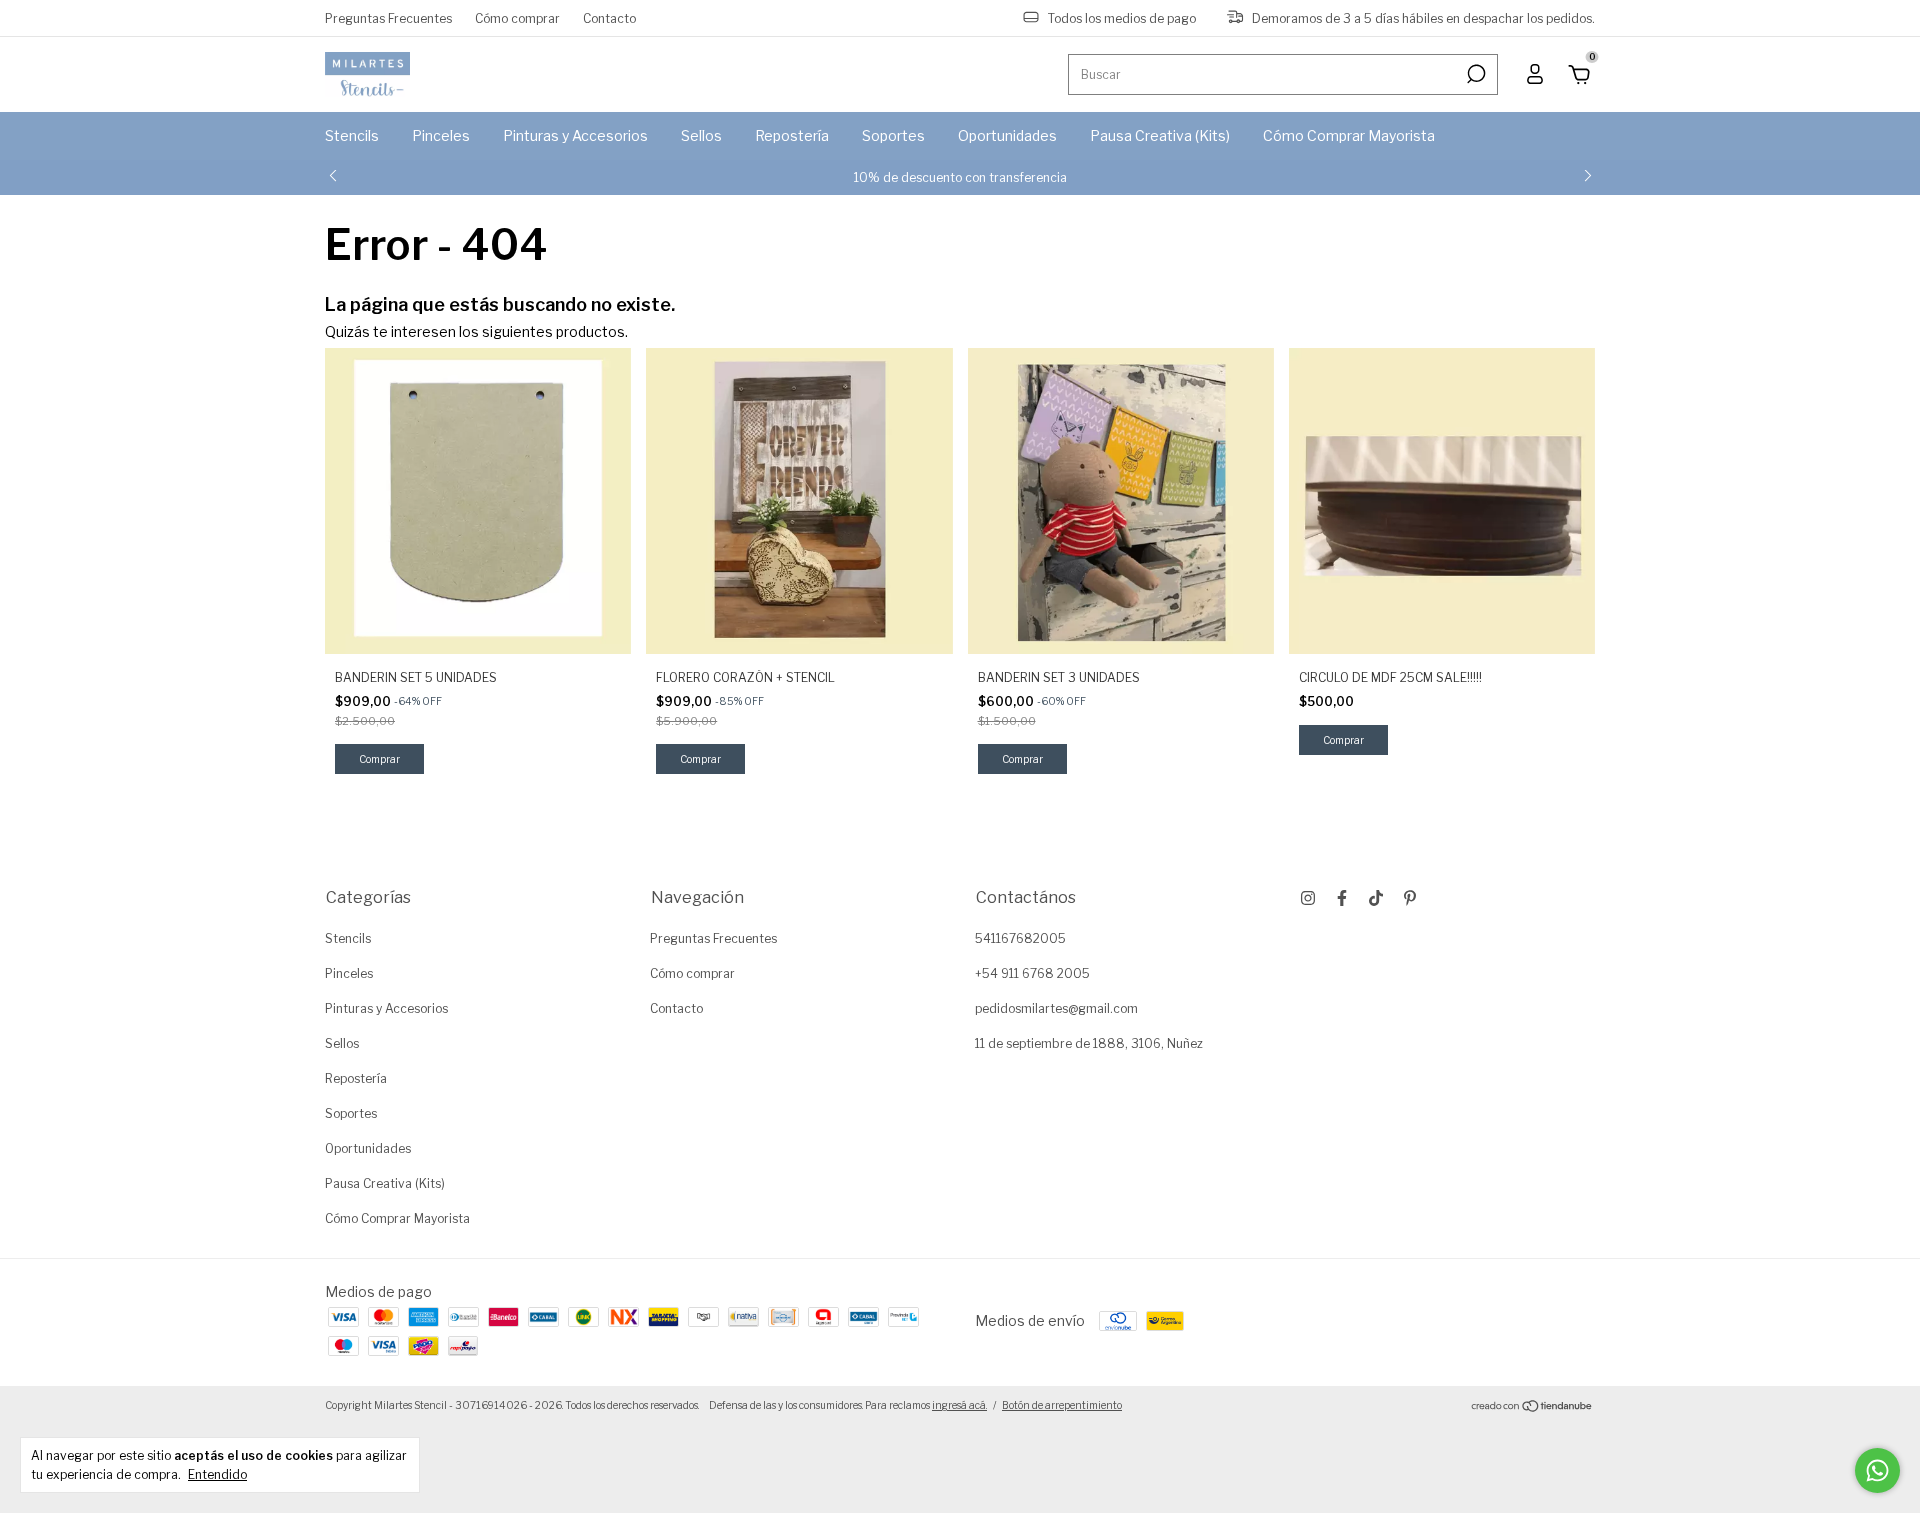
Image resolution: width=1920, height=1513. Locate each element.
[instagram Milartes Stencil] (1308, 898)
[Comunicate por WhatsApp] (1877, 1470)
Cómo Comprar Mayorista (1349, 135)
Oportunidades (1007, 135)
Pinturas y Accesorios (575, 135)
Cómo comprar (517, 17)
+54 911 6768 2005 (1032, 973)
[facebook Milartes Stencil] (1342, 898)
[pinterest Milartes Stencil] (1410, 898)
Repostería (792, 135)
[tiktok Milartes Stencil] (1376, 898)
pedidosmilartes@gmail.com (1056, 1008)
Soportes (893, 135)
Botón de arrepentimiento (1062, 1405)
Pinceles (441, 135)
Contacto (609, 17)
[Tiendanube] (1532, 1407)
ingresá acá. (959, 1405)
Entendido (217, 1474)
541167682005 (1020, 938)
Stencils (352, 135)
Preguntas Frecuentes (388, 17)
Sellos (701, 135)
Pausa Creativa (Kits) (1160, 135)
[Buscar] (1474, 74)
